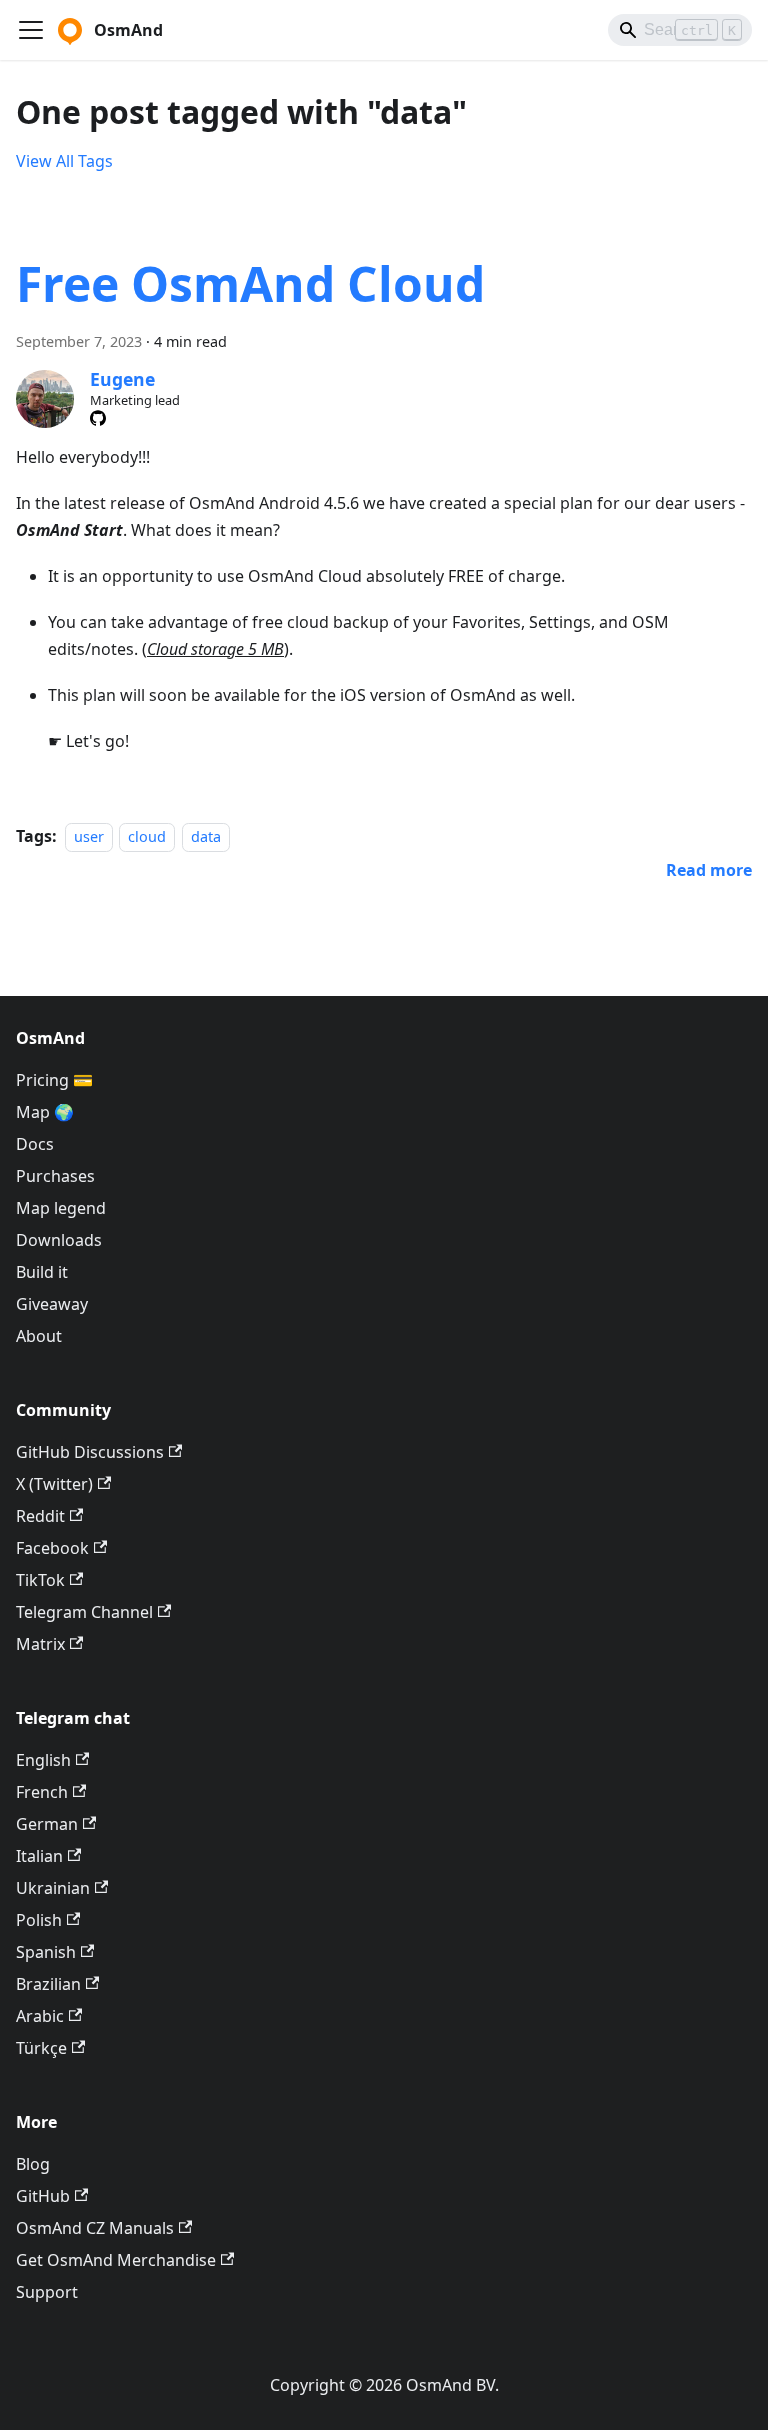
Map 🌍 (45, 1112)
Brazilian (48, 1984)
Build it (42, 1272)
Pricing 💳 (54, 1080)
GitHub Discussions (90, 1452)
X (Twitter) (54, 1484)
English (43, 1760)
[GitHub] (98, 418)
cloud (147, 836)
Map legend (61, 1208)
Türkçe (41, 2048)
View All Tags (64, 161)
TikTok (40, 1580)
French (42, 1792)
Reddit (40, 1516)
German (47, 1824)
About (39, 1336)
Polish (39, 1920)
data (206, 836)
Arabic (40, 2016)
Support (47, 2292)
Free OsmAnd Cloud (250, 283)
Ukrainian (53, 1888)
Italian (39, 1856)
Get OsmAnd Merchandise (116, 2260)
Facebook (52, 1548)
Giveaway (52, 1304)
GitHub (43, 2196)
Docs (35, 1144)
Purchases (55, 1176)
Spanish (46, 1952)
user (89, 836)
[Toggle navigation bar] (31, 30)
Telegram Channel (84, 1612)
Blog (33, 2164)
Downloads (59, 1240)
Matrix (40, 1644)
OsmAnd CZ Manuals (95, 2228)
